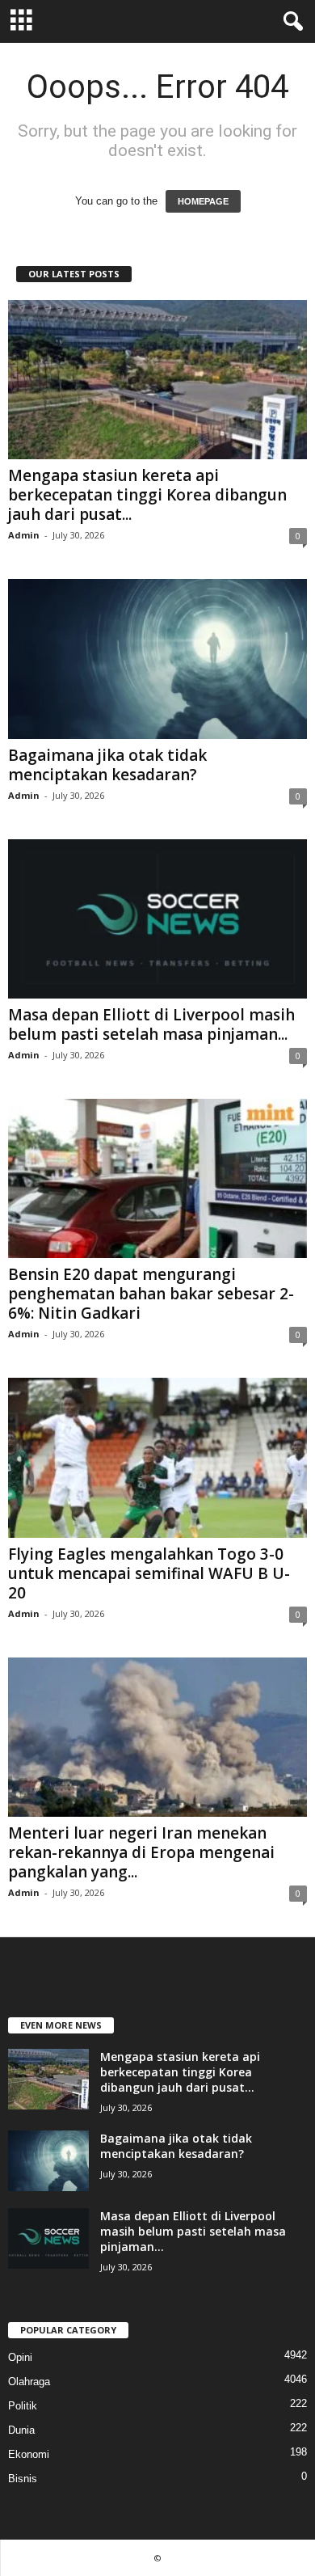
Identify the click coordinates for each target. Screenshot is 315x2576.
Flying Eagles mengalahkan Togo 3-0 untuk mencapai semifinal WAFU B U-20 (149, 1573)
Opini (20, 2357)
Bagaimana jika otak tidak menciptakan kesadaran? (107, 765)
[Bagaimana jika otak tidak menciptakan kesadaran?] (157, 659)
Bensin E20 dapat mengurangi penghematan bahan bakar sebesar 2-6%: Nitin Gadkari (151, 1294)
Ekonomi (29, 2454)
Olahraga (29, 2382)
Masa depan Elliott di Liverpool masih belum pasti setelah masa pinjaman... (151, 1024)
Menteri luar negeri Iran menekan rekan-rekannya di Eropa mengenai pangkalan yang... (141, 1852)
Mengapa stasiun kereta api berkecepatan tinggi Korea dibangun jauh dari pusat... (147, 495)
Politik (23, 2406)
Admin (24, 535)
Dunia (21, 2430)
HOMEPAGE (203, 201)
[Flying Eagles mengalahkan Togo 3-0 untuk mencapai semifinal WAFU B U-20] (157, 1457)
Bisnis (23, 2479)
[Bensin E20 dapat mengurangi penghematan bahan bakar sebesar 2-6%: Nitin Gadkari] (157, 1178)
